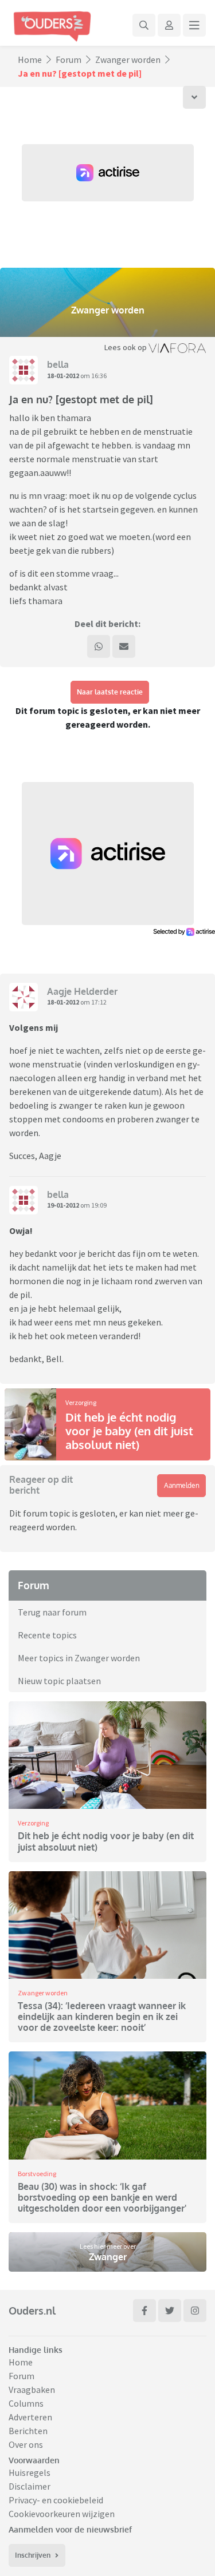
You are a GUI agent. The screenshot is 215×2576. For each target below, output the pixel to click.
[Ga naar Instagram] (195, 2311)
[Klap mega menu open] (194, 25)
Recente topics (47, 1635)
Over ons (26, 2444)
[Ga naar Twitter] (170, 2311)
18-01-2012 (63, 376)
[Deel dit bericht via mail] (124, 646)
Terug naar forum (52, 1612)
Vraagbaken (32, 2390)
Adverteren (30, 2417)
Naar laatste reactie (110, 692)
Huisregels (30, 2472)
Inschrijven (33, 2555)
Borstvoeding (37, 2174)
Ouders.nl (32, 2311)
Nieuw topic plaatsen (59, 1681)
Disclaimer (30, 2486)
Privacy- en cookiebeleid (56, 2500)
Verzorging (81, 1402)
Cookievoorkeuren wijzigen (62, 2514)
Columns (26, 2403)
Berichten (28, 2431)
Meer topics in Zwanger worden (79, 1658)
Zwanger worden (128, 59)
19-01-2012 (63, 1205)
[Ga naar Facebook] (144, 2311)
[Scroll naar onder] (194, 97)
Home (30, 59)
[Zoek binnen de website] (144, 25)
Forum (69, 59)
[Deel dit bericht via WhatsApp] (99, 646)
